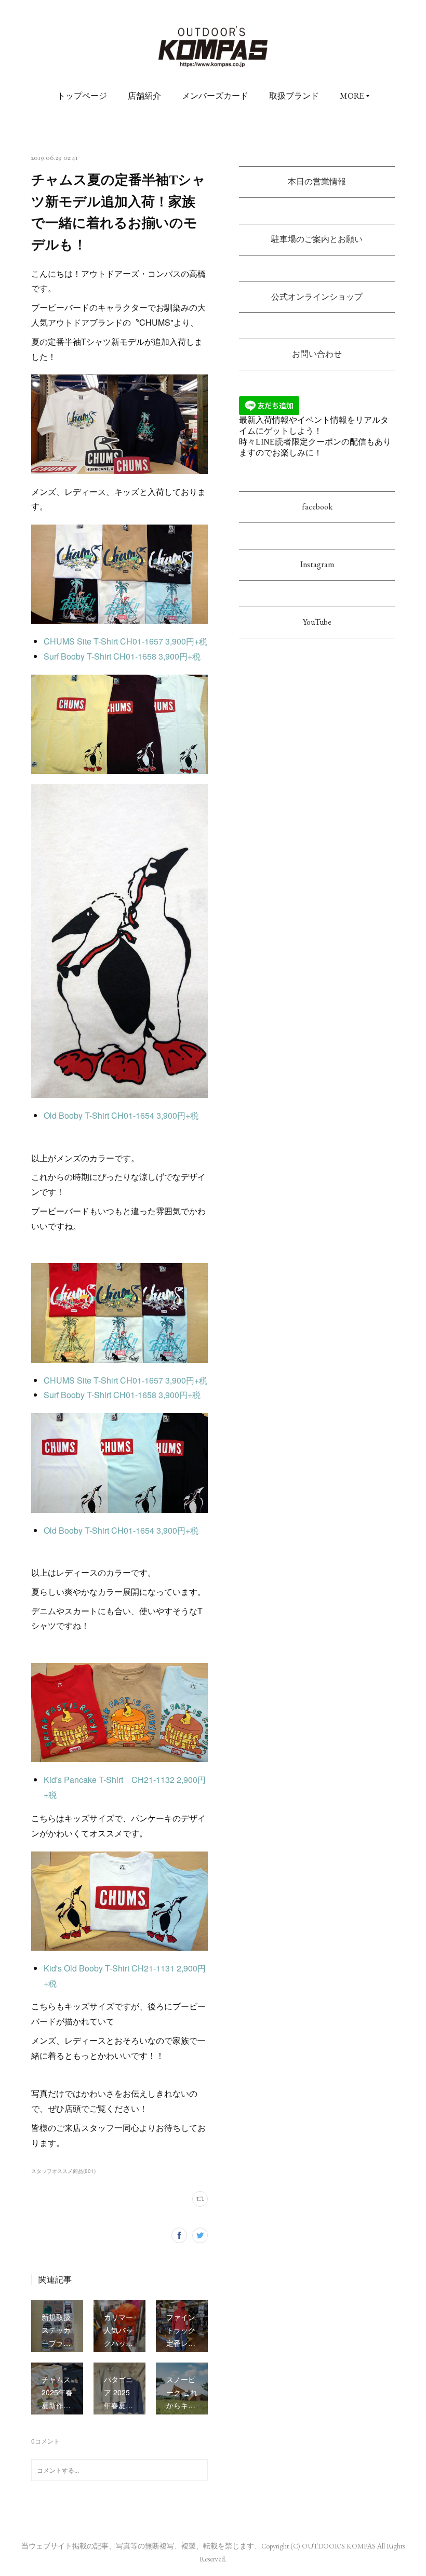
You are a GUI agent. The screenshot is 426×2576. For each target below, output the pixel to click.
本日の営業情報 (317, 182)
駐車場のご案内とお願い (317, 239)
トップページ (82, 96)
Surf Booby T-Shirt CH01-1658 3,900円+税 (122, 656)
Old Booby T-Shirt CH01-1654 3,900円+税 (122, 1115)
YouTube (317, 622)
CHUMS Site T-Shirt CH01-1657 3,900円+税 (125, 641)
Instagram (317, 564)
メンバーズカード (215, 96)
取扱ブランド (294, 96)
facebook (317, 507)
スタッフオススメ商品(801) (63, 2171)
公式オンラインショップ (317, 297)
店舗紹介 (144, 96)
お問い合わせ (317, 354)
